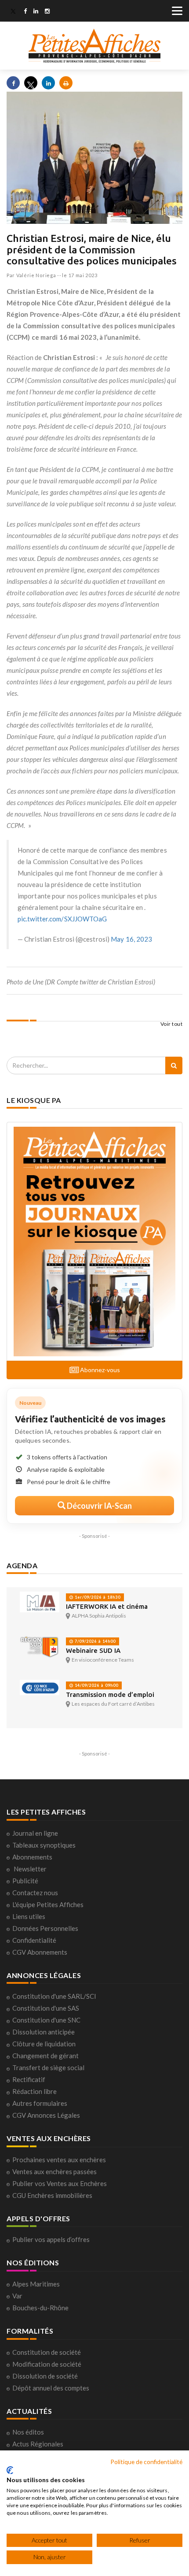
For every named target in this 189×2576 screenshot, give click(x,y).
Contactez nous (35, 1893)
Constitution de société (47, 2352)
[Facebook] (25, 12)
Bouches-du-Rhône (40, 2308)
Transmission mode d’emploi (110, 1694)
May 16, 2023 (131, 939)
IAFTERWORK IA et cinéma (107, 1606)
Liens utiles (29, 1916)
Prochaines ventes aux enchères (59, 2160)
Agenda (22, 1565)
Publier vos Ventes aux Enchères (60, 2183)
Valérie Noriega (36, 275)
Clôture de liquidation (44, 2044)
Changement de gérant (45, 2056)
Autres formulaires (40, 2103)
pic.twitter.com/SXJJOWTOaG (62, 919)
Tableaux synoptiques (44, 1845)
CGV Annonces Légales (46, 2115)
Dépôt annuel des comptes (51, 2388)
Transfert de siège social (48, 2067)
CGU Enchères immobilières (52, 2195)
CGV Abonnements (40, 1952)
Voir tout (172, 1024)
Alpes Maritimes (36, 2284)
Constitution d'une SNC (46, 2020)
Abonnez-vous (99, 1370)
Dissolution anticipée (44, 2032)
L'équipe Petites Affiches (48, 1904)
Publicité (25, 1881)
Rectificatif (29, 2079)
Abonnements (32, 1857)
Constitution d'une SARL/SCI (54, 1996)
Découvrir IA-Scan (99, 1506)
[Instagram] (47, 12)
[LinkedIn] (36, 12)
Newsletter (30, 1869)
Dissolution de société (45, 2376)
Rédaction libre (35, 2091)
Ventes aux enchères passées (55, 2171)
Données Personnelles (45, 1928)
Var (17, 2296)
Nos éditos (28, 2432)
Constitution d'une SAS (46, 2008)
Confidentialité (34, 1940)
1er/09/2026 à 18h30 (97, 1597)
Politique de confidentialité (146, 2462)
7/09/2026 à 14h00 (94, 1641)
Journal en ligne (35, 1833)
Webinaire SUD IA (93, 1650)
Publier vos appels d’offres (51, 2239)
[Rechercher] (174, 1065)
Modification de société (47, 2364)
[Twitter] (13, 12)
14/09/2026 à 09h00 (96, 1685)
